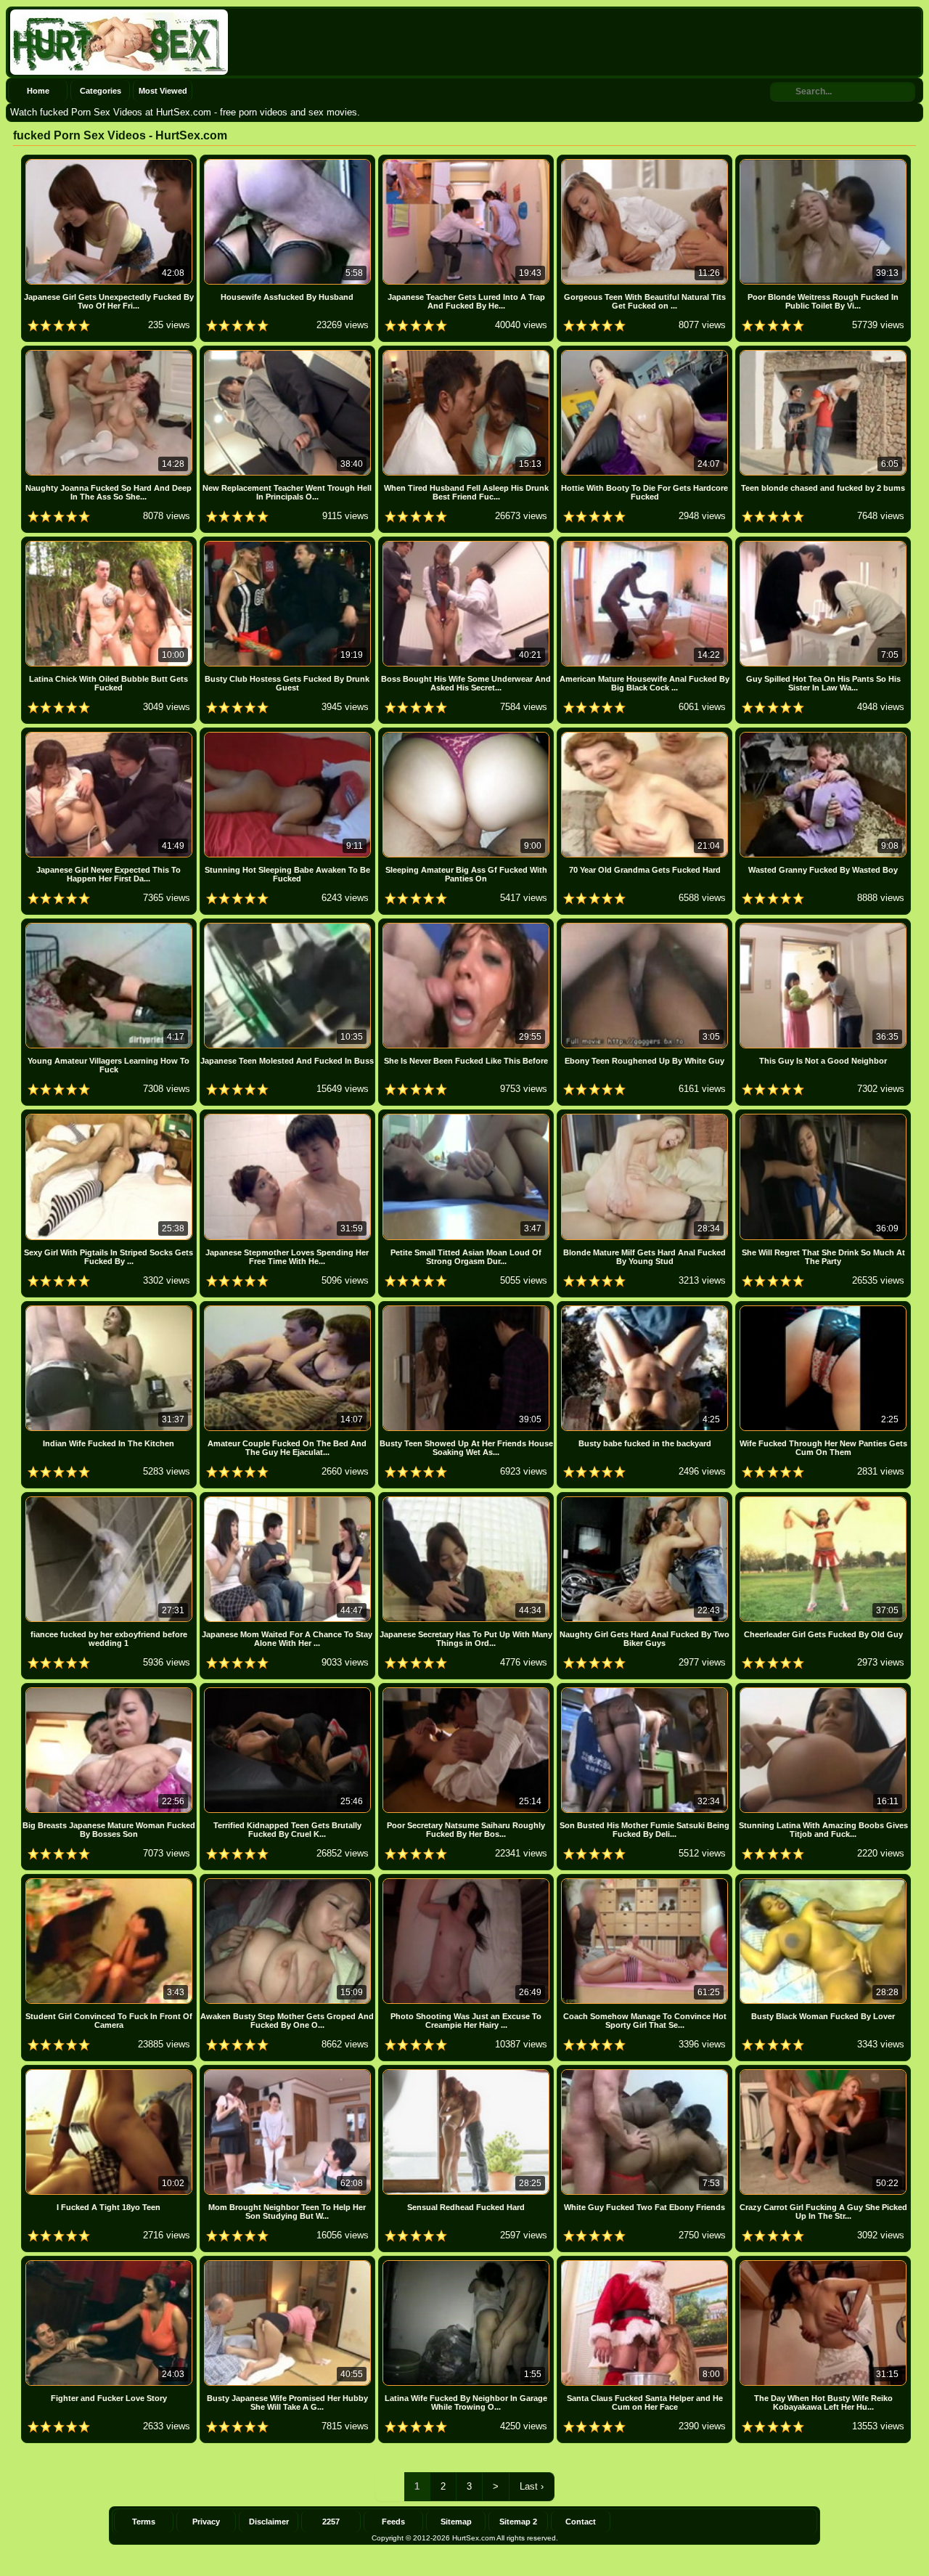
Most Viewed (163, 91)
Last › (532, 2486)
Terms (144, 2522)
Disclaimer (269, 2522)
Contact (581, 2522)
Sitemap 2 (518, 2522)
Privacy (206, 2522)
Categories (101, 91)
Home (38, 91)
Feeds (393, 2522)
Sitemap (456, 2522)
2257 (331, 2522)
